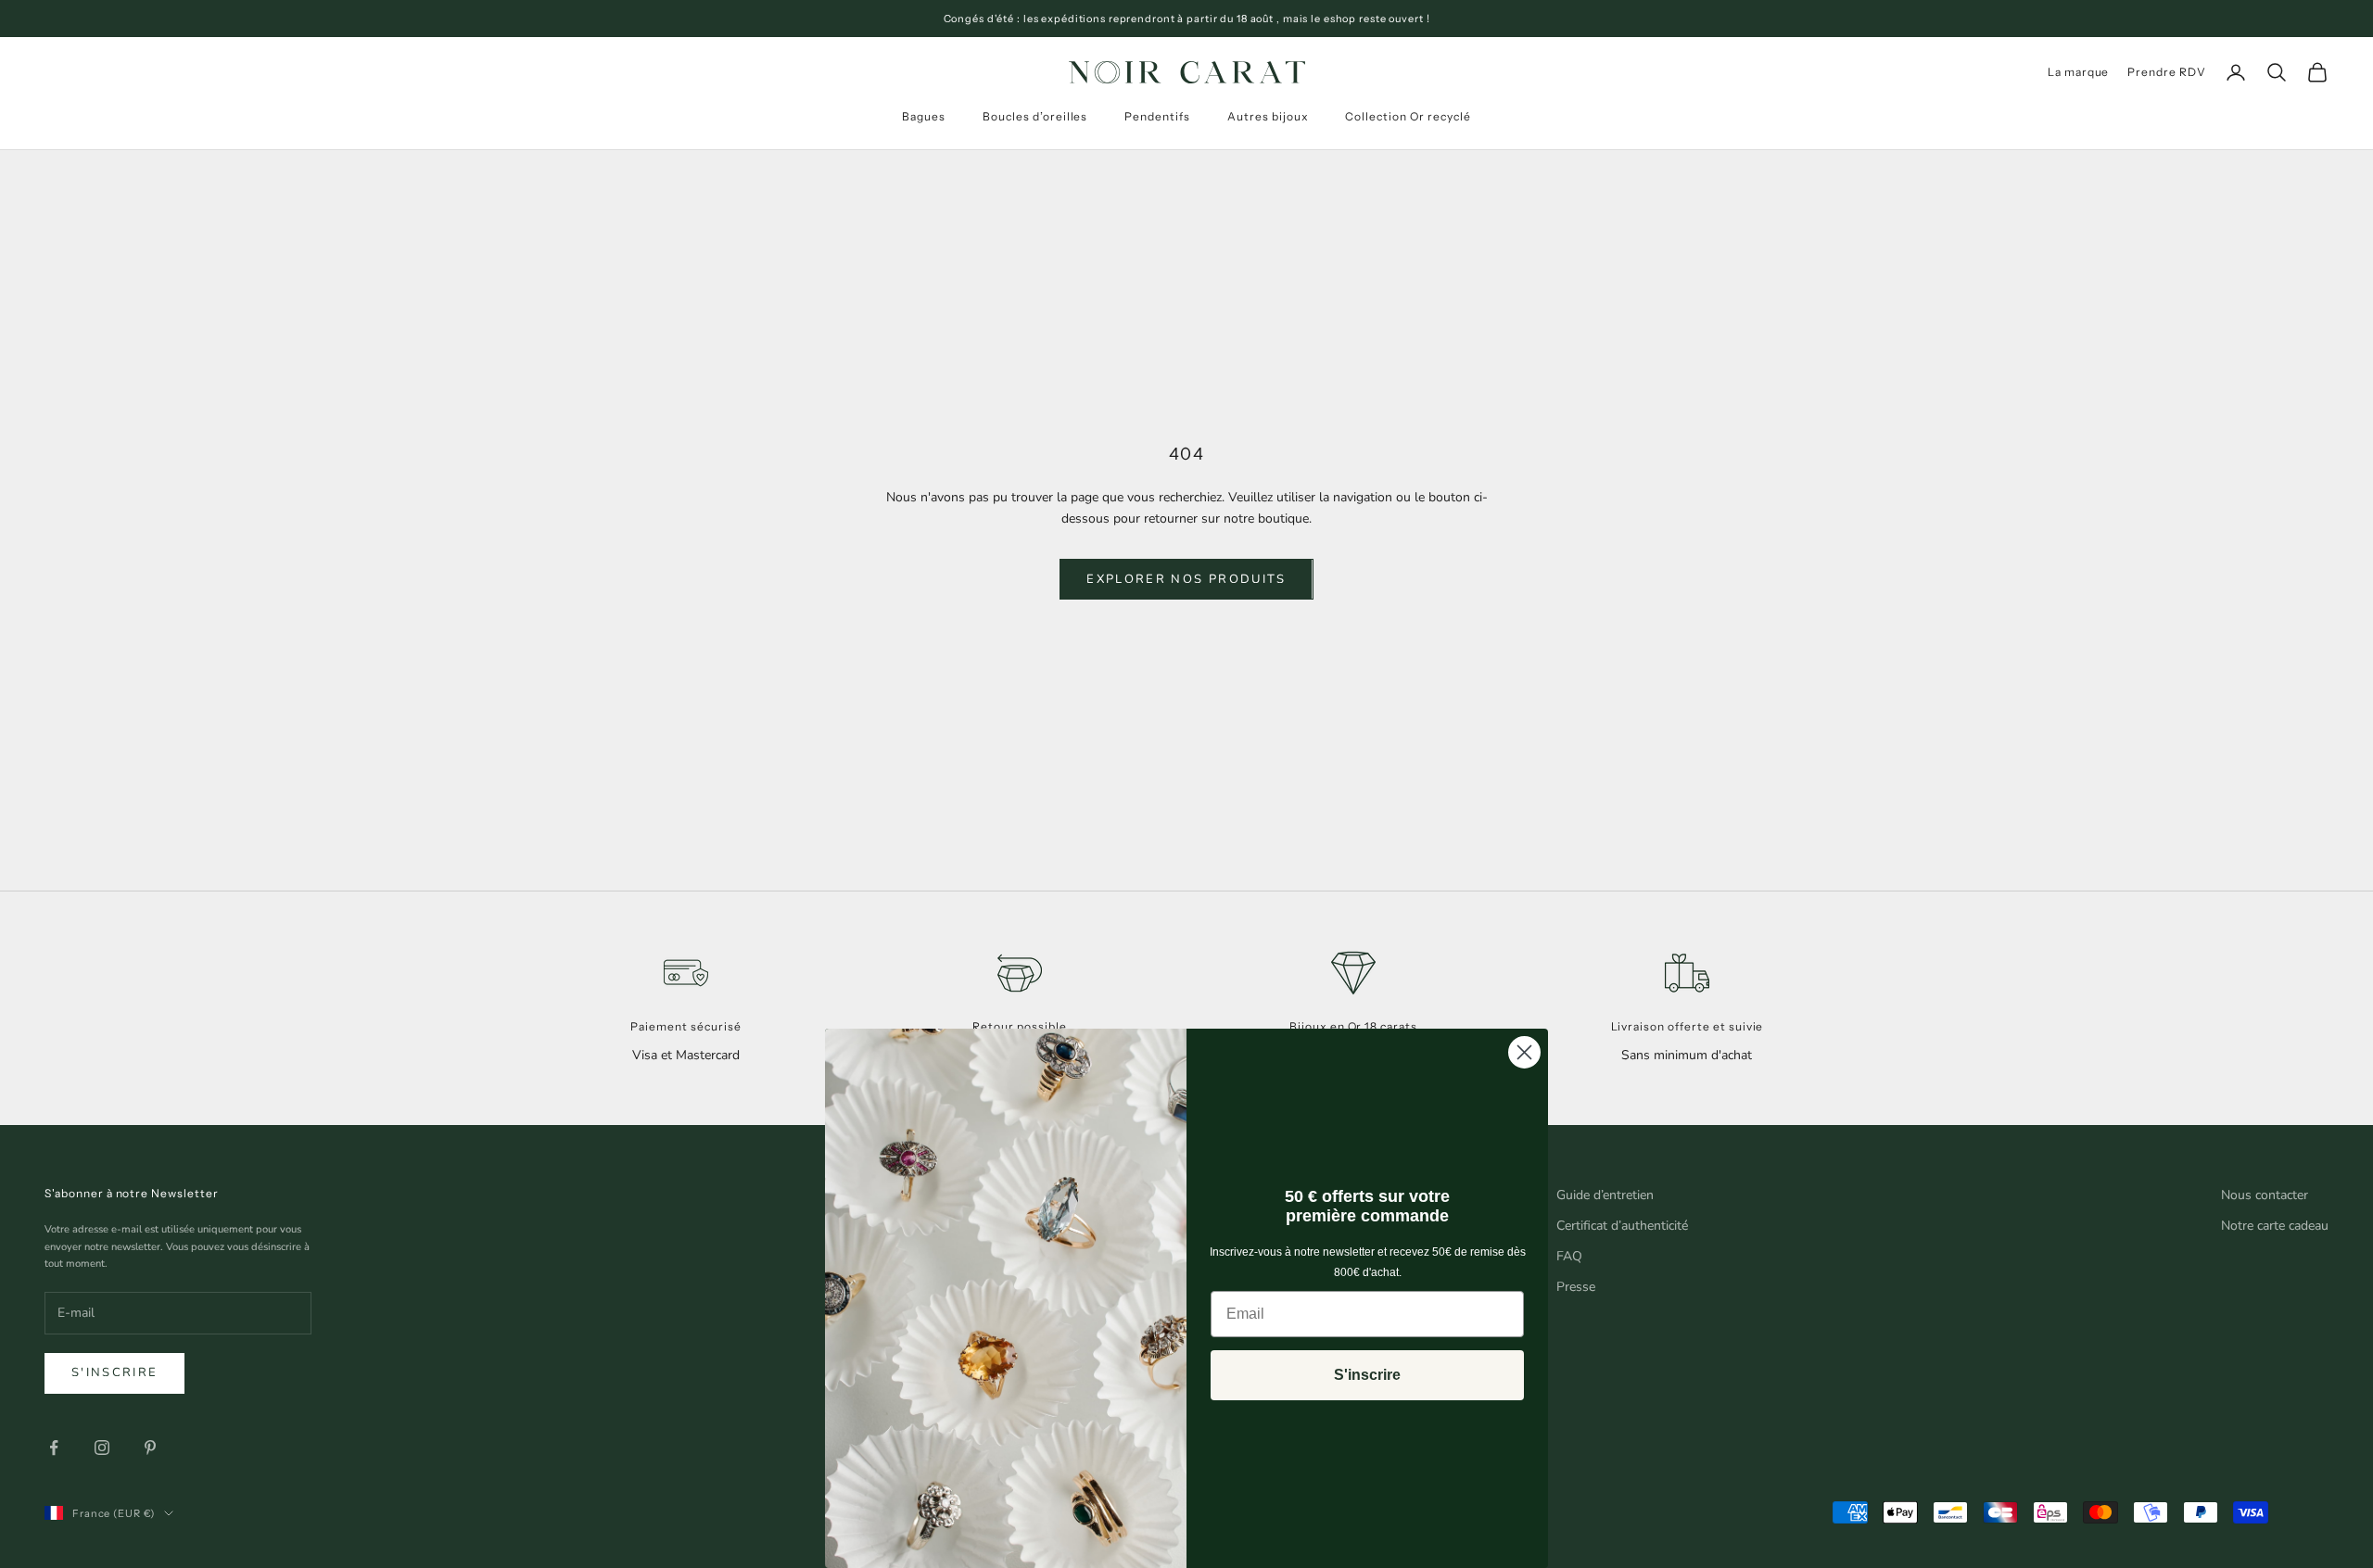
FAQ (1569, 1256)
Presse (1576, 1287)
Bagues (924, 116)
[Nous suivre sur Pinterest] (150, 1448)
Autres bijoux (1268, 116)
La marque (2079, 72)
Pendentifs (1157, 116)
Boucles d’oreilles (1035, 116)
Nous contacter (2265, 1195)
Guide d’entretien (1605, 1195)
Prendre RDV (2167, 72)
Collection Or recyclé (1408, 116)
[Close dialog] (1524, 1052)
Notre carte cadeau (2275, 1226)
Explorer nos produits (1186, 579)
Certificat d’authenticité (1622, 1226)
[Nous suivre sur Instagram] (102, 1448)
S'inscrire (114, 1372)
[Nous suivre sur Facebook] (54, 1448)
